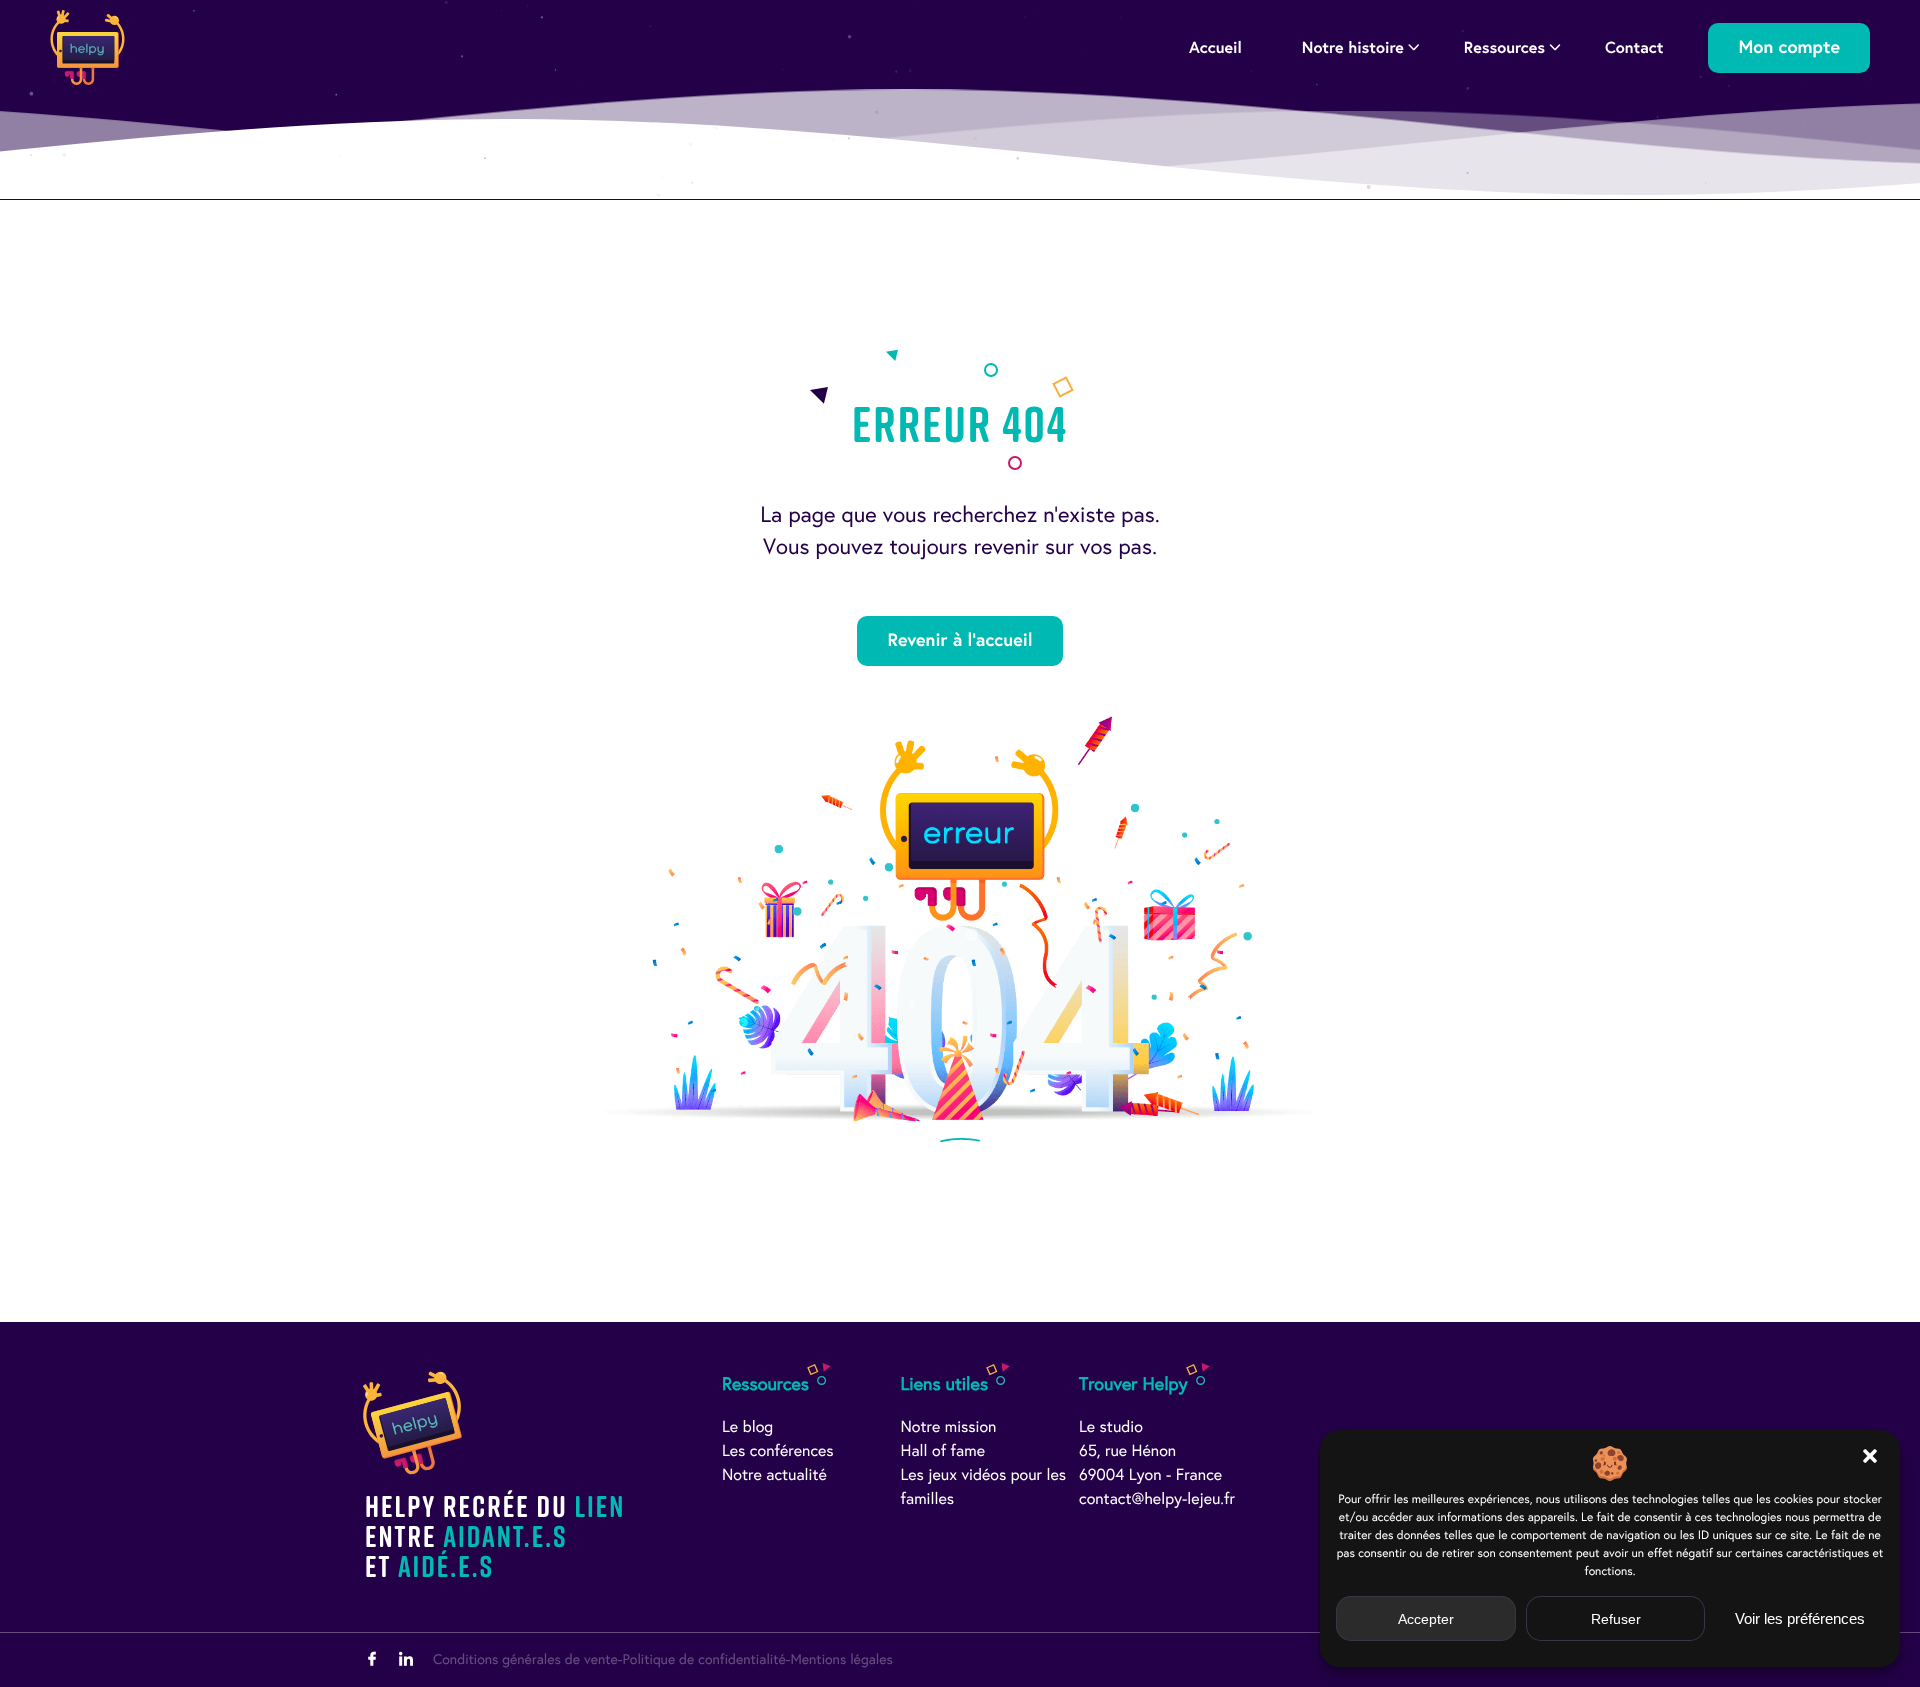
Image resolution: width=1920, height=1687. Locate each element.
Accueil (1215, 47)
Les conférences (778, 1451)
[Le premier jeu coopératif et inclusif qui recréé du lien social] (87, 47)
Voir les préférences (1800, 1618)
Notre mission (949, 1427)
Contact (1634, 47)
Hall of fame (943, 1451)
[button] (1870, 1456)
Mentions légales (841, 1659)
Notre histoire (1353, 47)
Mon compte (1789, 47)
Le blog (747, 1427)
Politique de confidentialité (703, 1659)
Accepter (1426, 1619)
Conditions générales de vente (525, 1659)
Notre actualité (774, 1475)
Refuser (1616, 1619)
